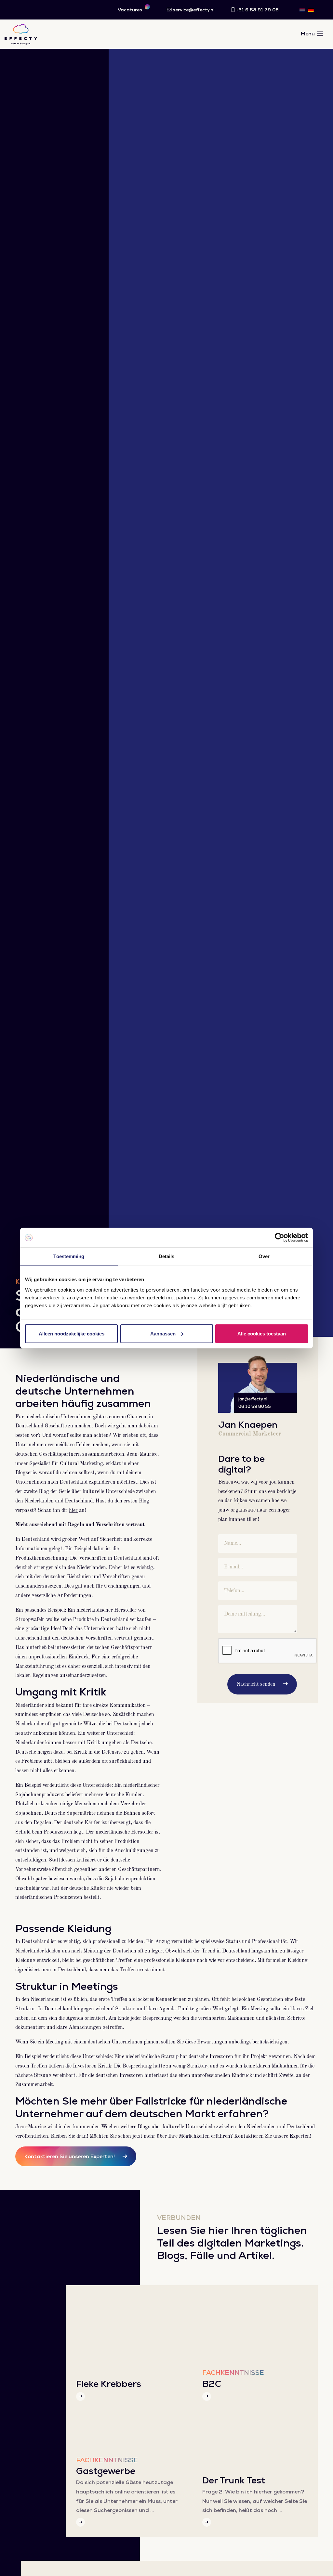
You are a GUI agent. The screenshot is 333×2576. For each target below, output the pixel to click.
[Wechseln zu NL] (302, 10)
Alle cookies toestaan (262, 1333)
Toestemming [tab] (69, 1256)
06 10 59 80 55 (255, 1406)
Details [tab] (167, 1256)
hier (73, 1511)
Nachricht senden (256, 1684)
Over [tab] (264, 1256)
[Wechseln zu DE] (311, 10)
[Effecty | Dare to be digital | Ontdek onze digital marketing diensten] (21, 34)
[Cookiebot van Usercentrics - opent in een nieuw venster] (280, 1238)
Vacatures (131, 10)
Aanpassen (163, 1333)
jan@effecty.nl (253, 1399)
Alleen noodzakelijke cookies (72, 1333)
